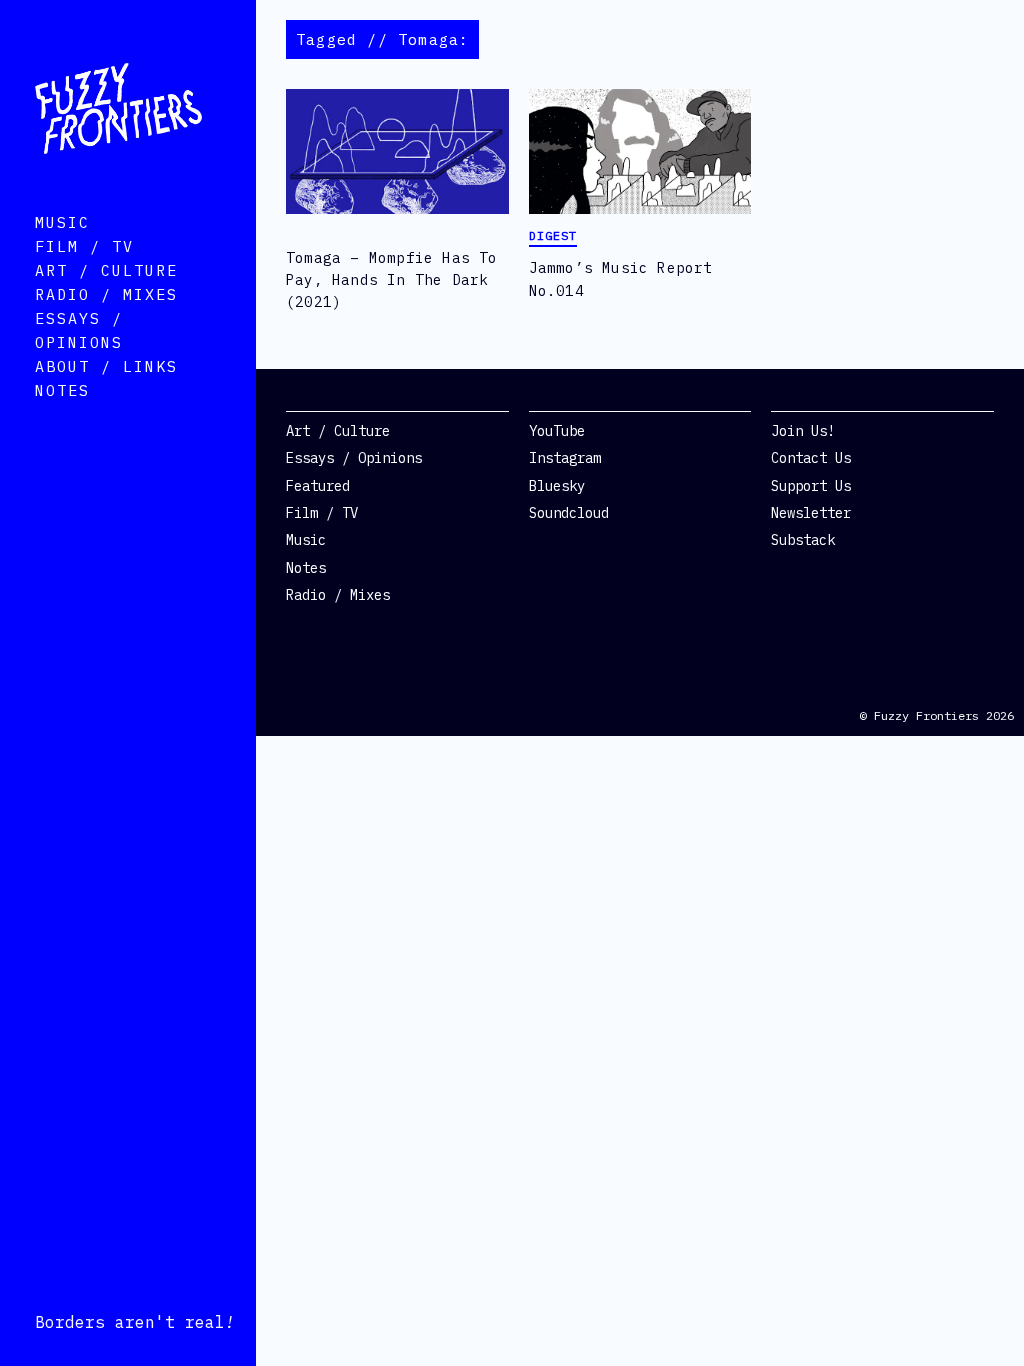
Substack (803, 540)
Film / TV (84, 246)
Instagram (565, 458)
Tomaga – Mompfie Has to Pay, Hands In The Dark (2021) (392, 280)
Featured (318, 486)
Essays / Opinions (354, 458)
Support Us (811, 486)
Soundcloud (569, 513)
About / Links (106, 366)
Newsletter (811, 513)
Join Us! (803, 431)
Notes (62, 390)
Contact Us (811, 458)
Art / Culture (106, 270)
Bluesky (557, 486)
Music (62, 222)
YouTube (557, 431)
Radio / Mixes (106, 294)
